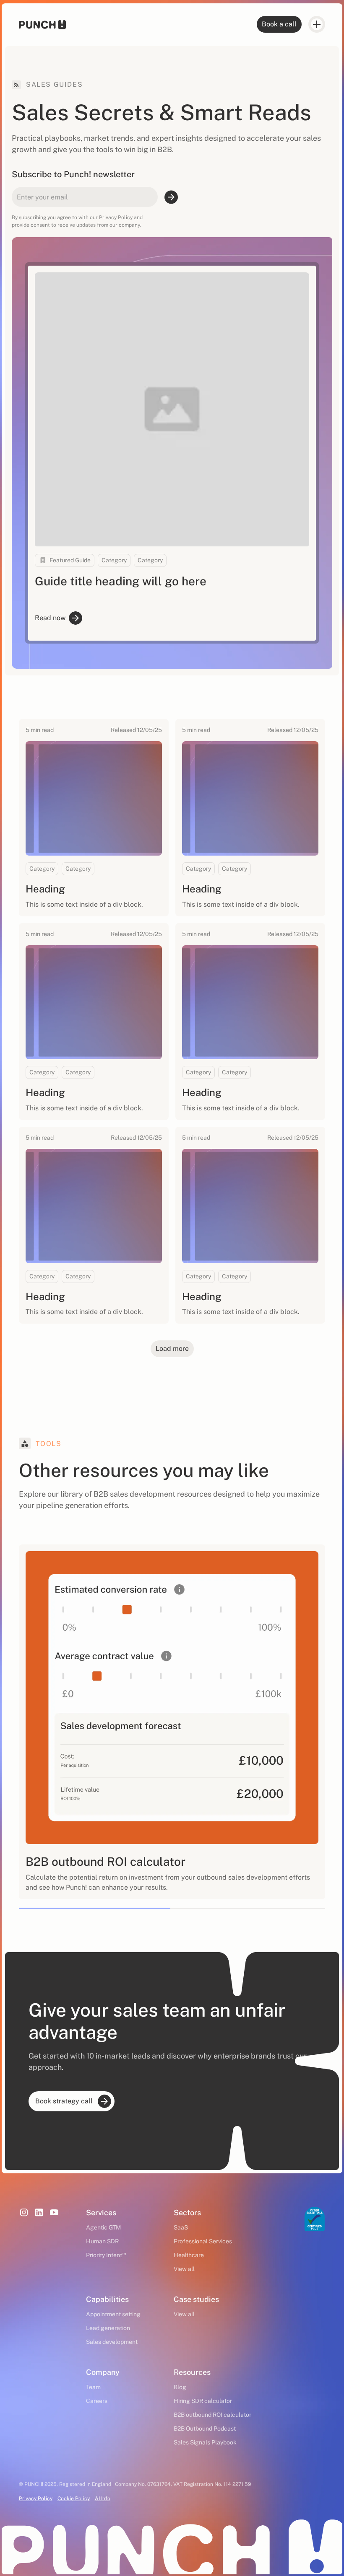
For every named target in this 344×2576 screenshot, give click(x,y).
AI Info (103, 2498)
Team (93, 2387)
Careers (97, 2401)
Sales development (112, 2342)
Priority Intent (106, 2255)
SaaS (181, 2227)
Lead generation (108, 2328)
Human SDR (102, 2241)
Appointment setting (113, 2314)
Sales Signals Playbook (205, 2442)
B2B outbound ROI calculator (212, 2415)
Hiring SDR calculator (203, 2401)
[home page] (42, 25)
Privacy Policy (36, 2498)
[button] (317, 24)
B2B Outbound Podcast (205, 2429)
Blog (180, 2387)
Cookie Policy (74, 2498)
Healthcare (189, 2255)
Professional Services (203, 2241)
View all (184, 2269)
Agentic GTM (103, 2227)
